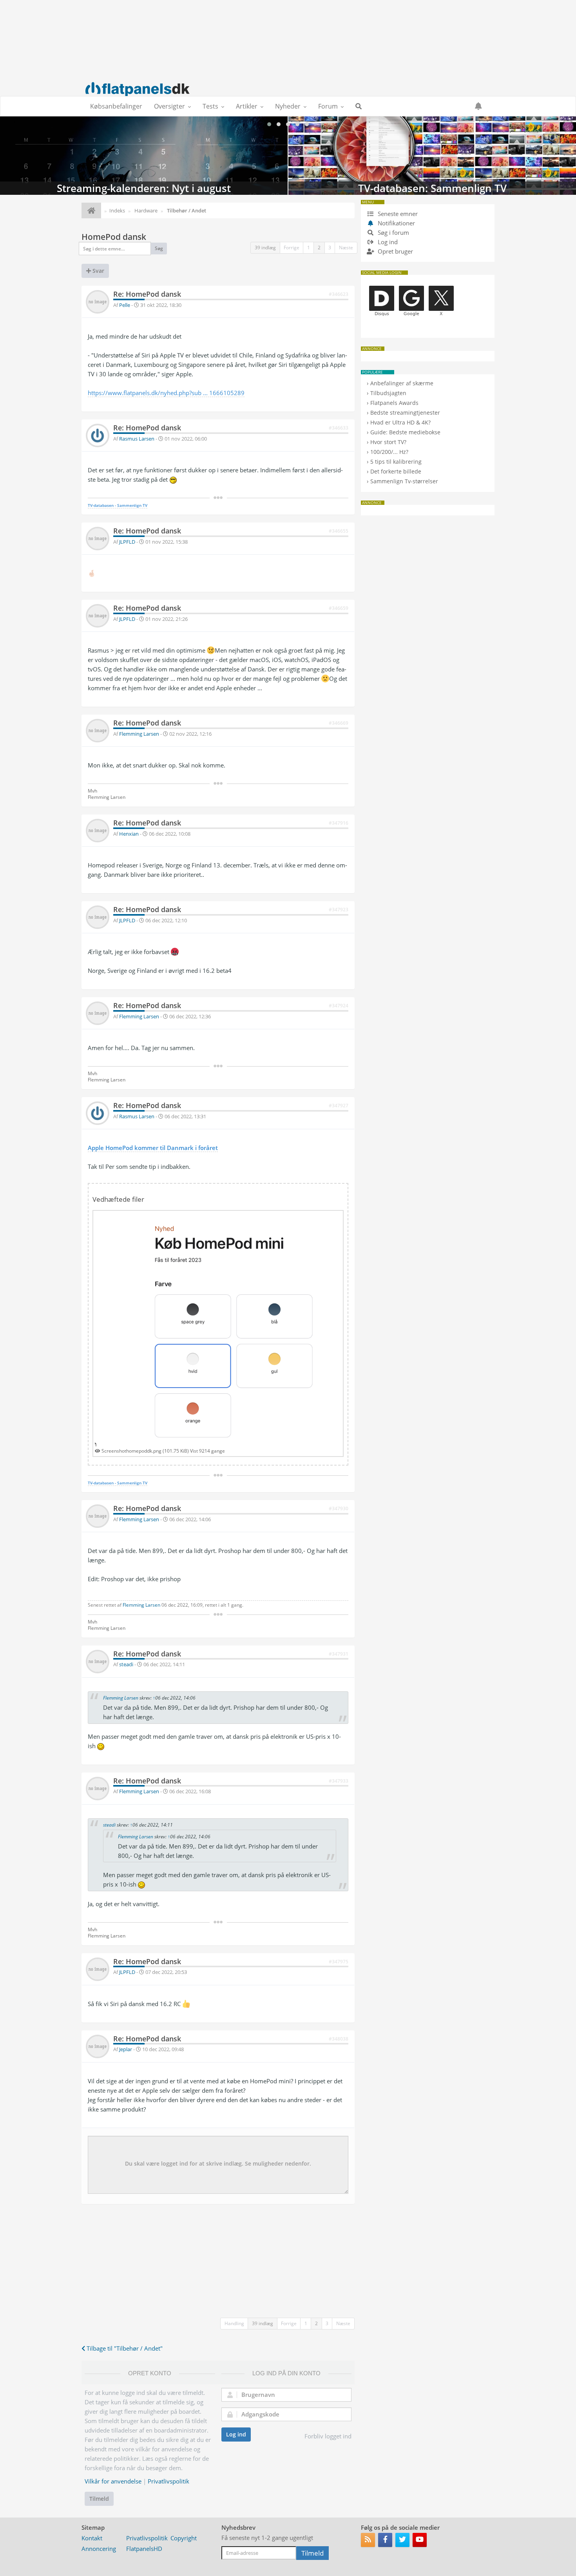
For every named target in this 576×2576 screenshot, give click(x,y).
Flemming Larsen (139, 734)
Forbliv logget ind (328, 2436)
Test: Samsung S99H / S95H (432, 156)
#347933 (339, 1781)
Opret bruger (395, 251)
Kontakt (92, 2538)
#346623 (339, 294)
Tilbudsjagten (388, 393)
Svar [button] (98, 271)
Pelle (125, 305)
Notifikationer (396, 223)
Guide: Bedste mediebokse (405, 432)
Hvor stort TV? (388, 442)
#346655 (339, 531)
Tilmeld (99, 2499)
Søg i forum (393, 232)
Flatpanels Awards (394, 403)
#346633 (339, 428)
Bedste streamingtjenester (405, 413)
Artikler (247, 106)
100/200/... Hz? (389, 452)
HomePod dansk (114, 237)
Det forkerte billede (396, 471)
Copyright (184, 2538)
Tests (210, 106)
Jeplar (126, 2049)
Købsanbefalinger (116, 106)
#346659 (339, 608)
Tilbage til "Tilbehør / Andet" (124, 2348)
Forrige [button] (292, 248)
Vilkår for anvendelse (113, 2481)
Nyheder (288, 106)
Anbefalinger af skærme (402, 383)
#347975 (339, 1962)
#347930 (339, 1508)
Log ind (236, 2434)
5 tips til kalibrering (396, 462)
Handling (234, 2323)
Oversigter (169, 106)
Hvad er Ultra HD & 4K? (400, 422)
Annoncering (99, 2549)
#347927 (339, 1106)
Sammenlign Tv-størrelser (404, 481)
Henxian (129, 834)
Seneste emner (397, 214)
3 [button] (330, 248)
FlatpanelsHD (144, 2549)
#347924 (339, 1006)
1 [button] (309, 248)
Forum (328, 106)
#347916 (339, 823)
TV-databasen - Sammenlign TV (118, 505)
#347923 (339, 910)
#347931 (339, 1654)
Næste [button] (346, 248)
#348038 (339, 2039)
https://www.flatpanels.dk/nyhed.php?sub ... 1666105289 (166, 393)
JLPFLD (127, 542)
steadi (126, 1664)
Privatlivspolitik (168, 2481)
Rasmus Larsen (137, 439)
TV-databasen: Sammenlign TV (144, 156)
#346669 (339, 723)
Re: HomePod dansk (147, 294)
